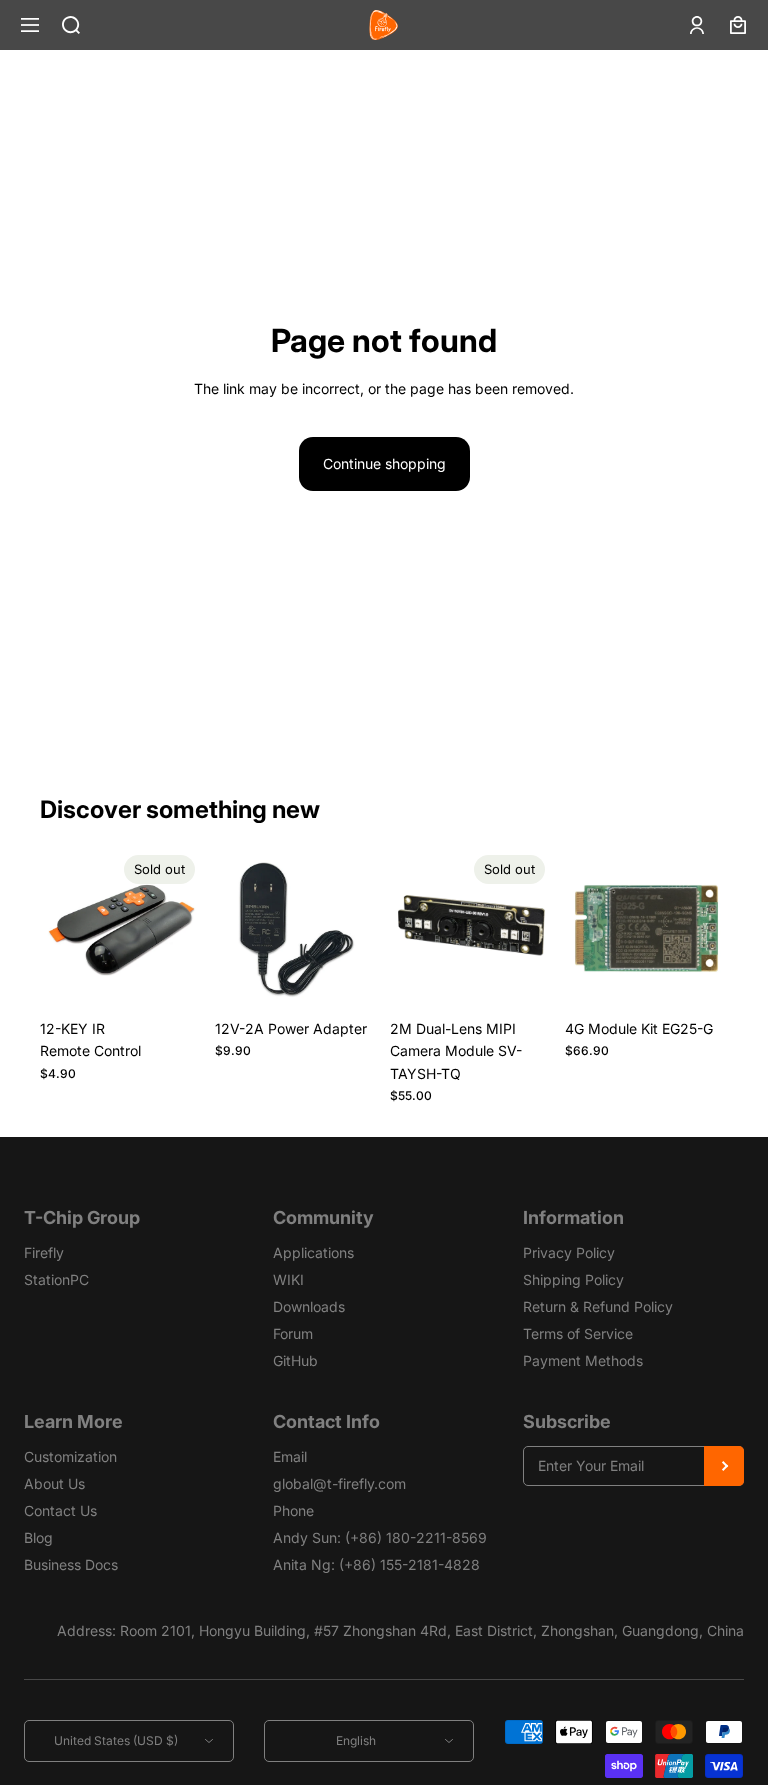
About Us (54, 1483)
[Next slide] (181, 928)
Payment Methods (583, 1360)
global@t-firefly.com (339, 1483)
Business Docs (71, 1564)
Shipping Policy (573, 1279)
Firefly (44, 1252)
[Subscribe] (724, 1466)
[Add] (347, 979)
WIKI (288, 1279)
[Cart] (738, 25)
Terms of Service (578, 1333)
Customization (70, 1456)
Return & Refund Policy (598, 1306)
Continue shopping (384, 463)
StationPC (56, 1279)
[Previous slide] (62, 928)
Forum (293, 1333)
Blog (38, 1537)
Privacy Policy (569, 1252)
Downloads (309, 1306)
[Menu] (30, 25)
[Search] (71, 25)
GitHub (295, 1360)
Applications (313, 1252)
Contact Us (60, 1510)
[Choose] (697, 979)
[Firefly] (383, 25)
